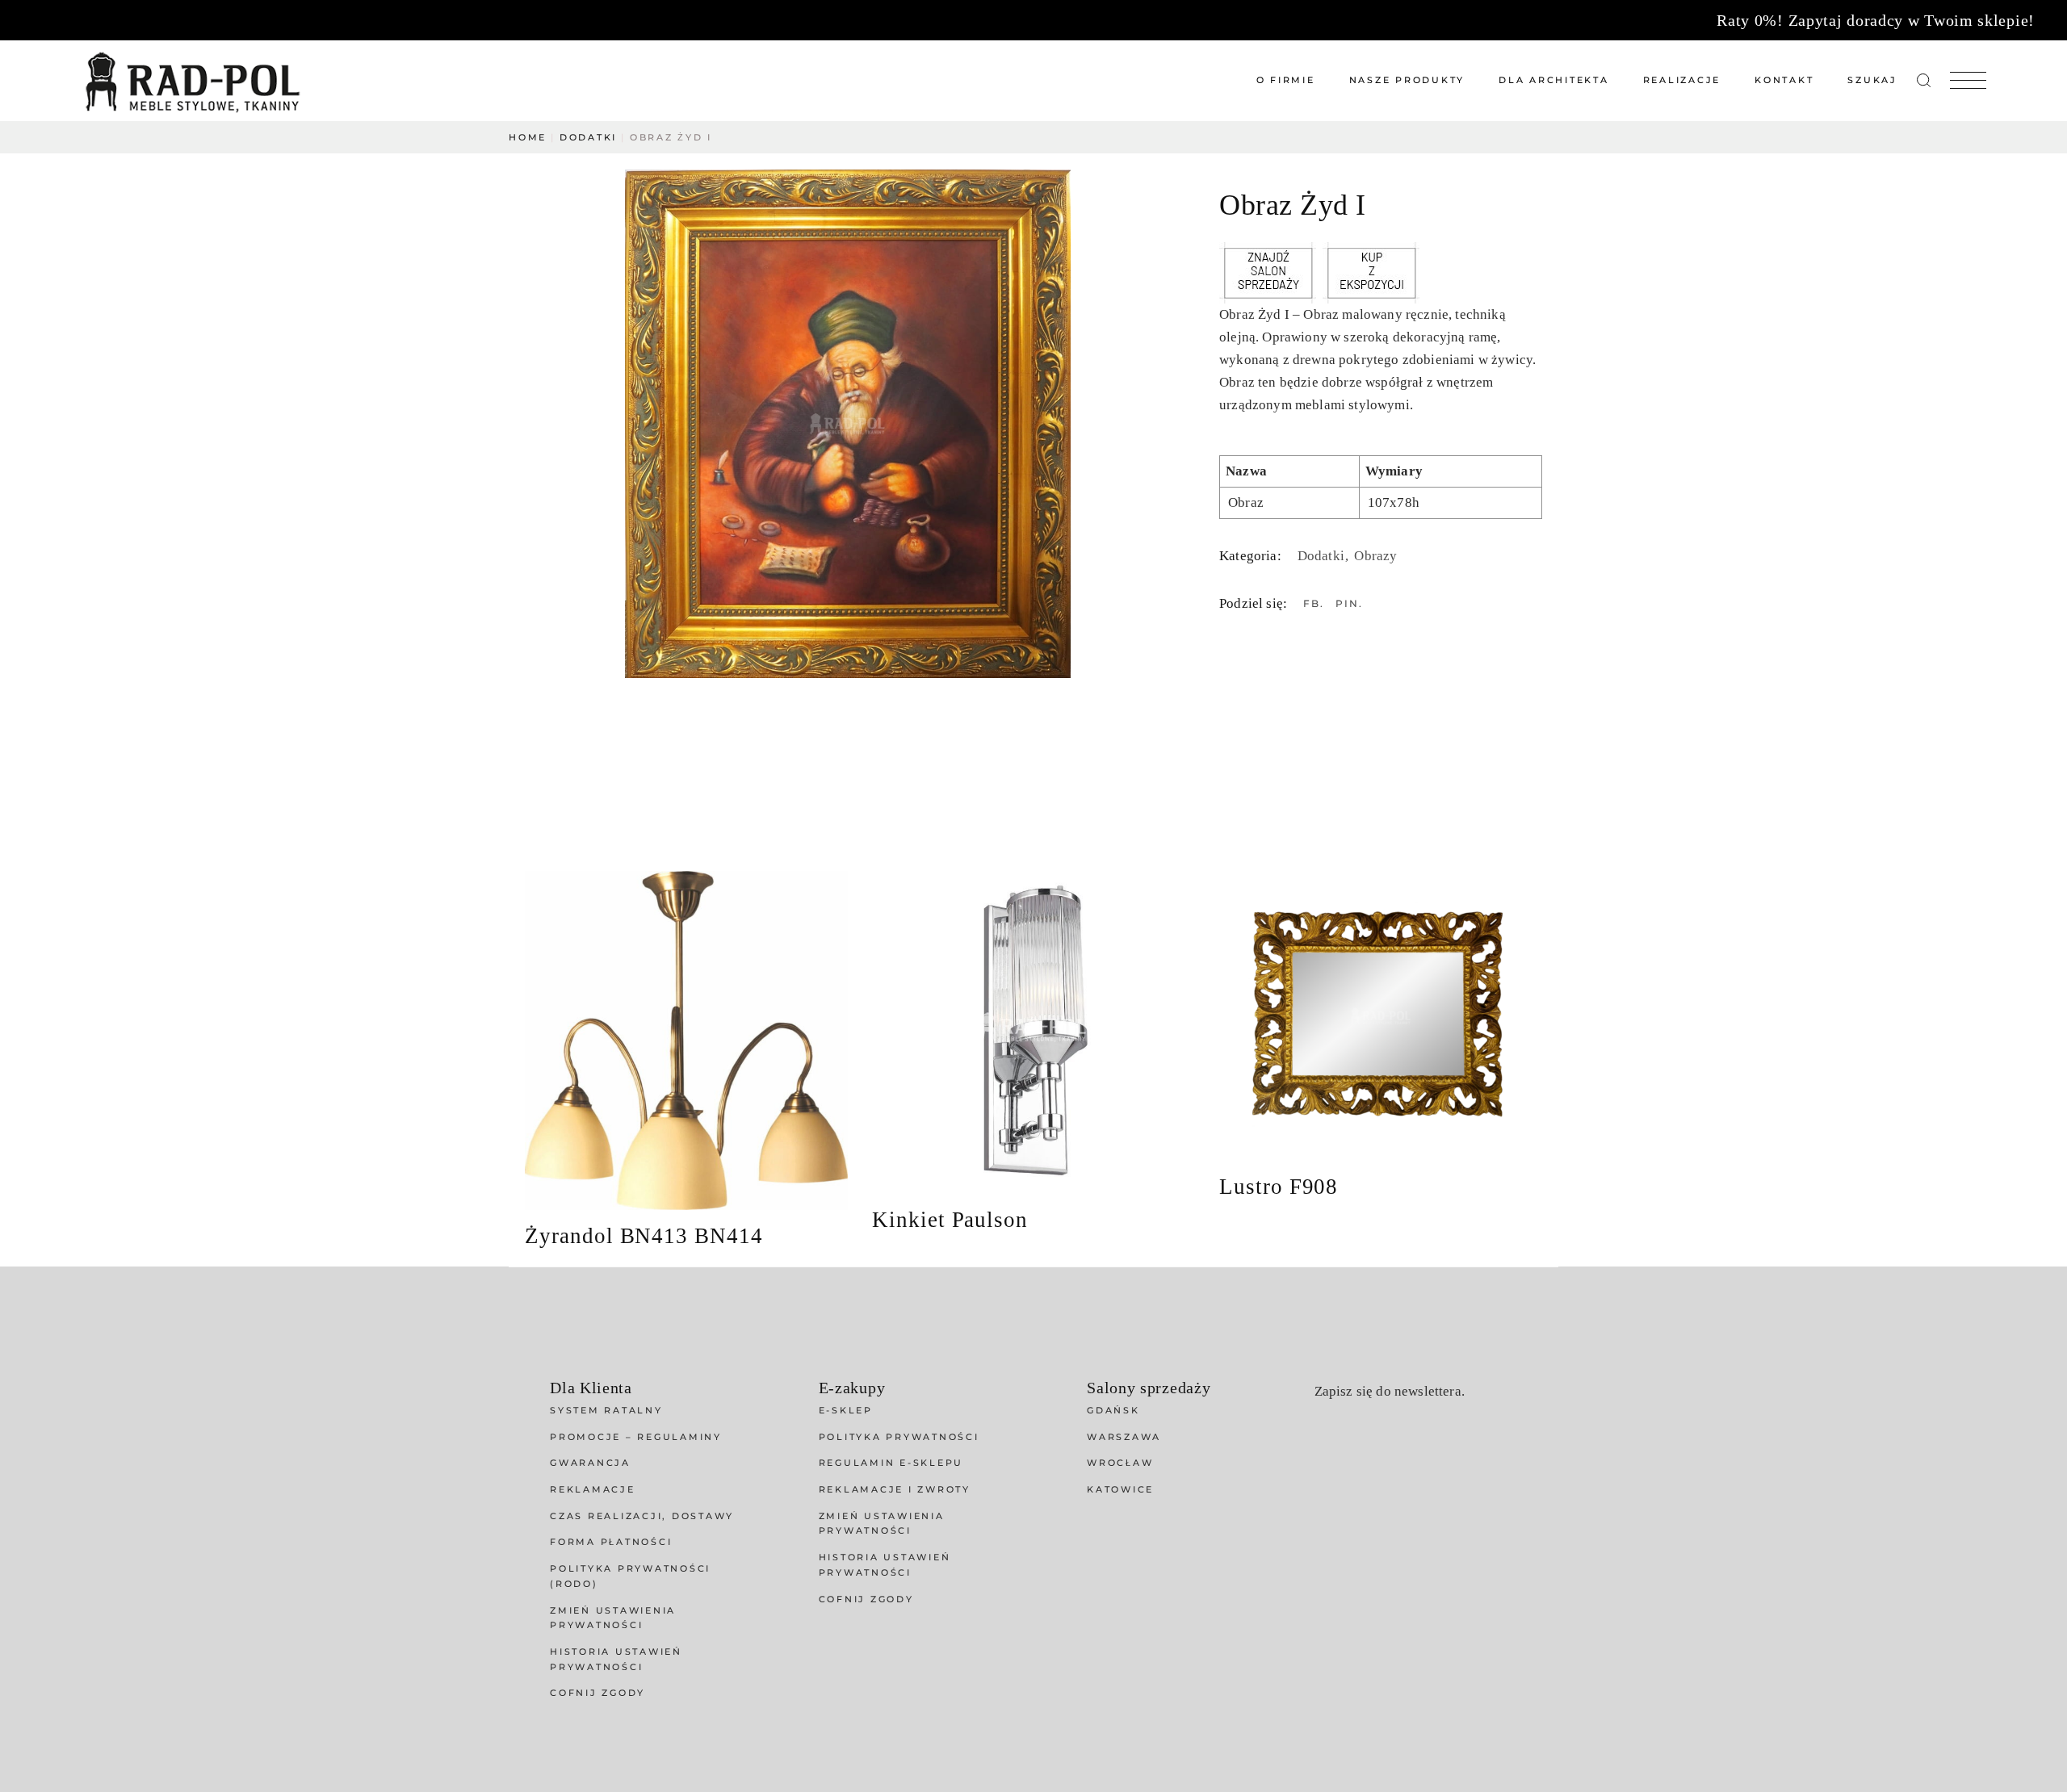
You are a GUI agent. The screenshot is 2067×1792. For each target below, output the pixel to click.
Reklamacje (593, 1489)
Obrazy (1375, 556)
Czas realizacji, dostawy (642, 1516)
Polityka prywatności (899, 1437)
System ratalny (606, 1410)
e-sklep (846, 1410)
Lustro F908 (1279, 1187)
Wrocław (1120, 1463)
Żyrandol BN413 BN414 (644, 1236)
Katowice (1120, 1489)
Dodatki (1323, 556)
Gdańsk (1113, 1410)
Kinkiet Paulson (950, 1220)
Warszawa (1124, 1437)
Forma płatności (611, 1542)
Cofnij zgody (597, 1693)
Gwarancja (590, 1463)
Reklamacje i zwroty (895, 1489)
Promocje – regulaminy (636, 1437)
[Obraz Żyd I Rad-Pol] (854, 424)
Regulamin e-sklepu (891, 1463)
